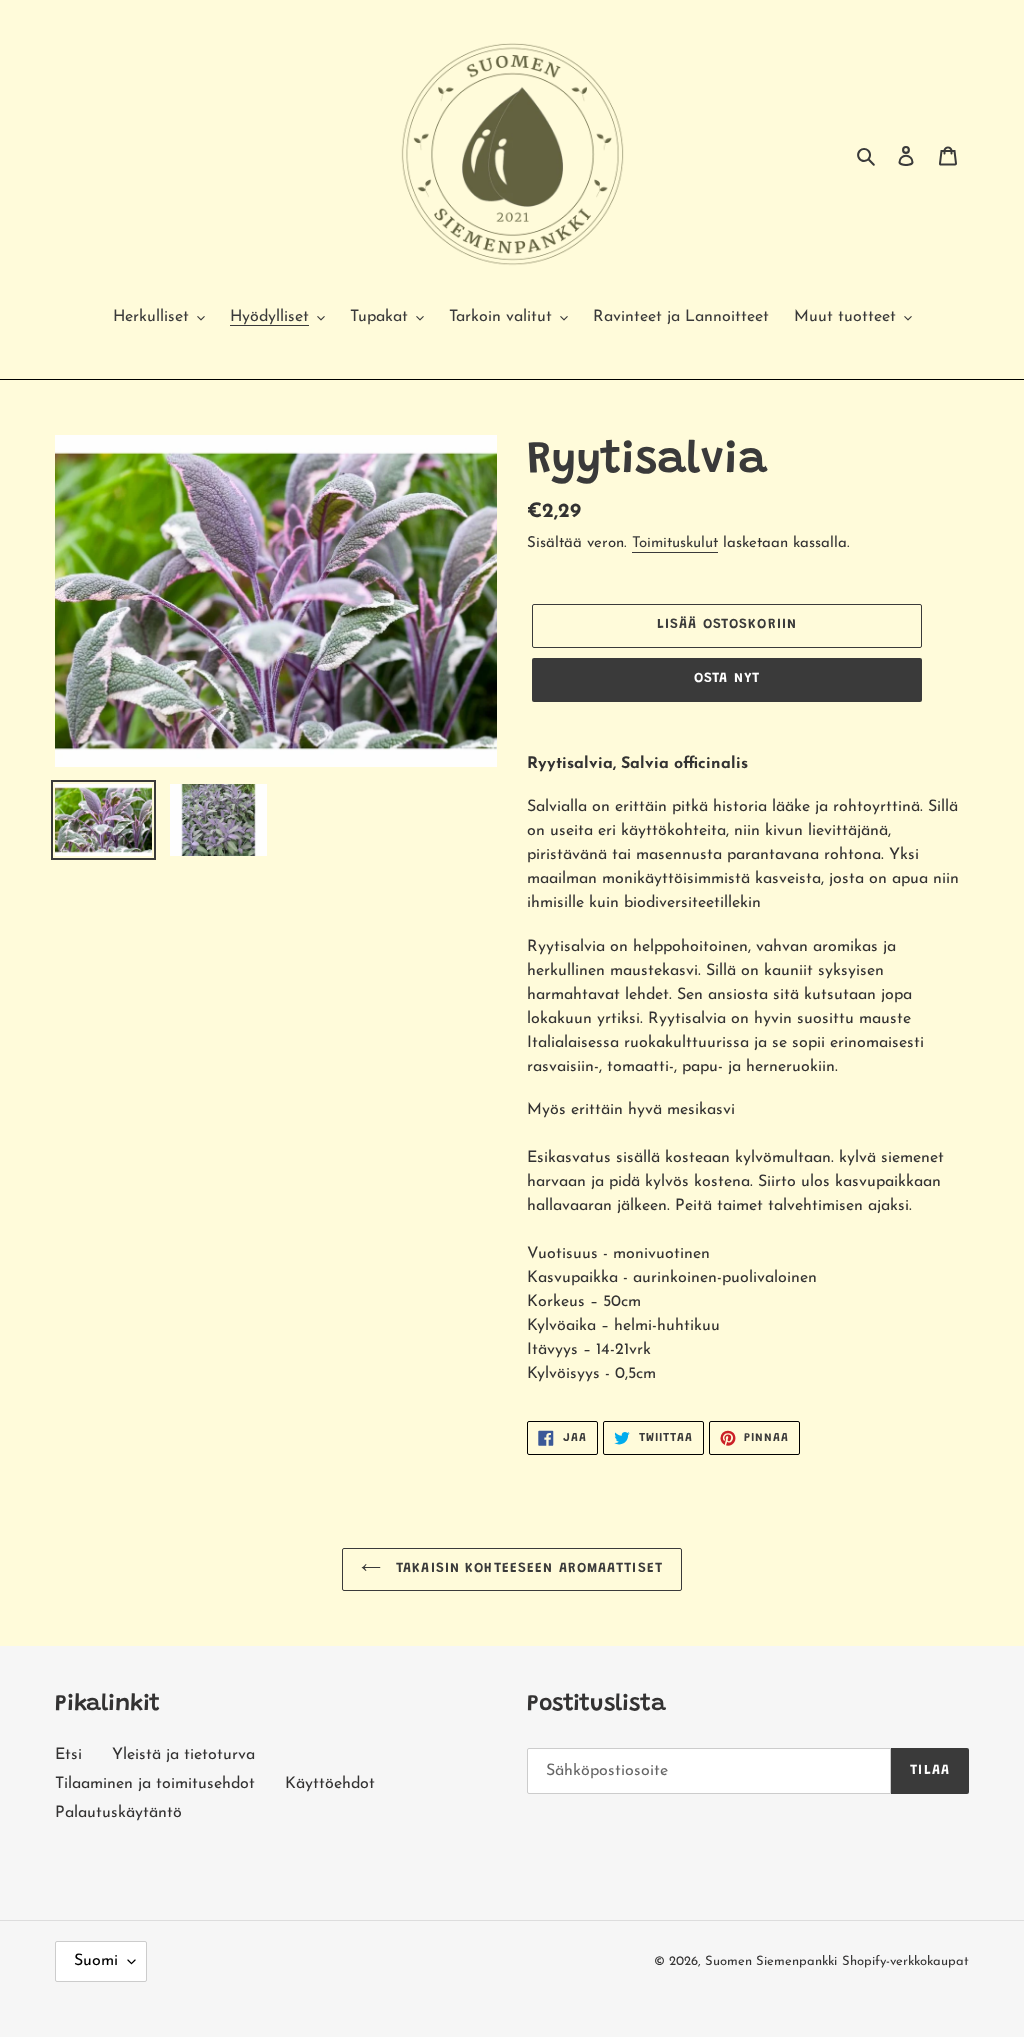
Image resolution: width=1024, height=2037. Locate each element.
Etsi (68, 1755)
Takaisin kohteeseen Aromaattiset (527, 1569)
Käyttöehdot (330, 1784)
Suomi (96, 1961)
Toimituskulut (675, 543)
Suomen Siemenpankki (771, 1961)
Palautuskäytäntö (118, 1813)
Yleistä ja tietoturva (183, 1755)
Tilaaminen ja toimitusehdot (155, 1784)
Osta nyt (727, 679)
